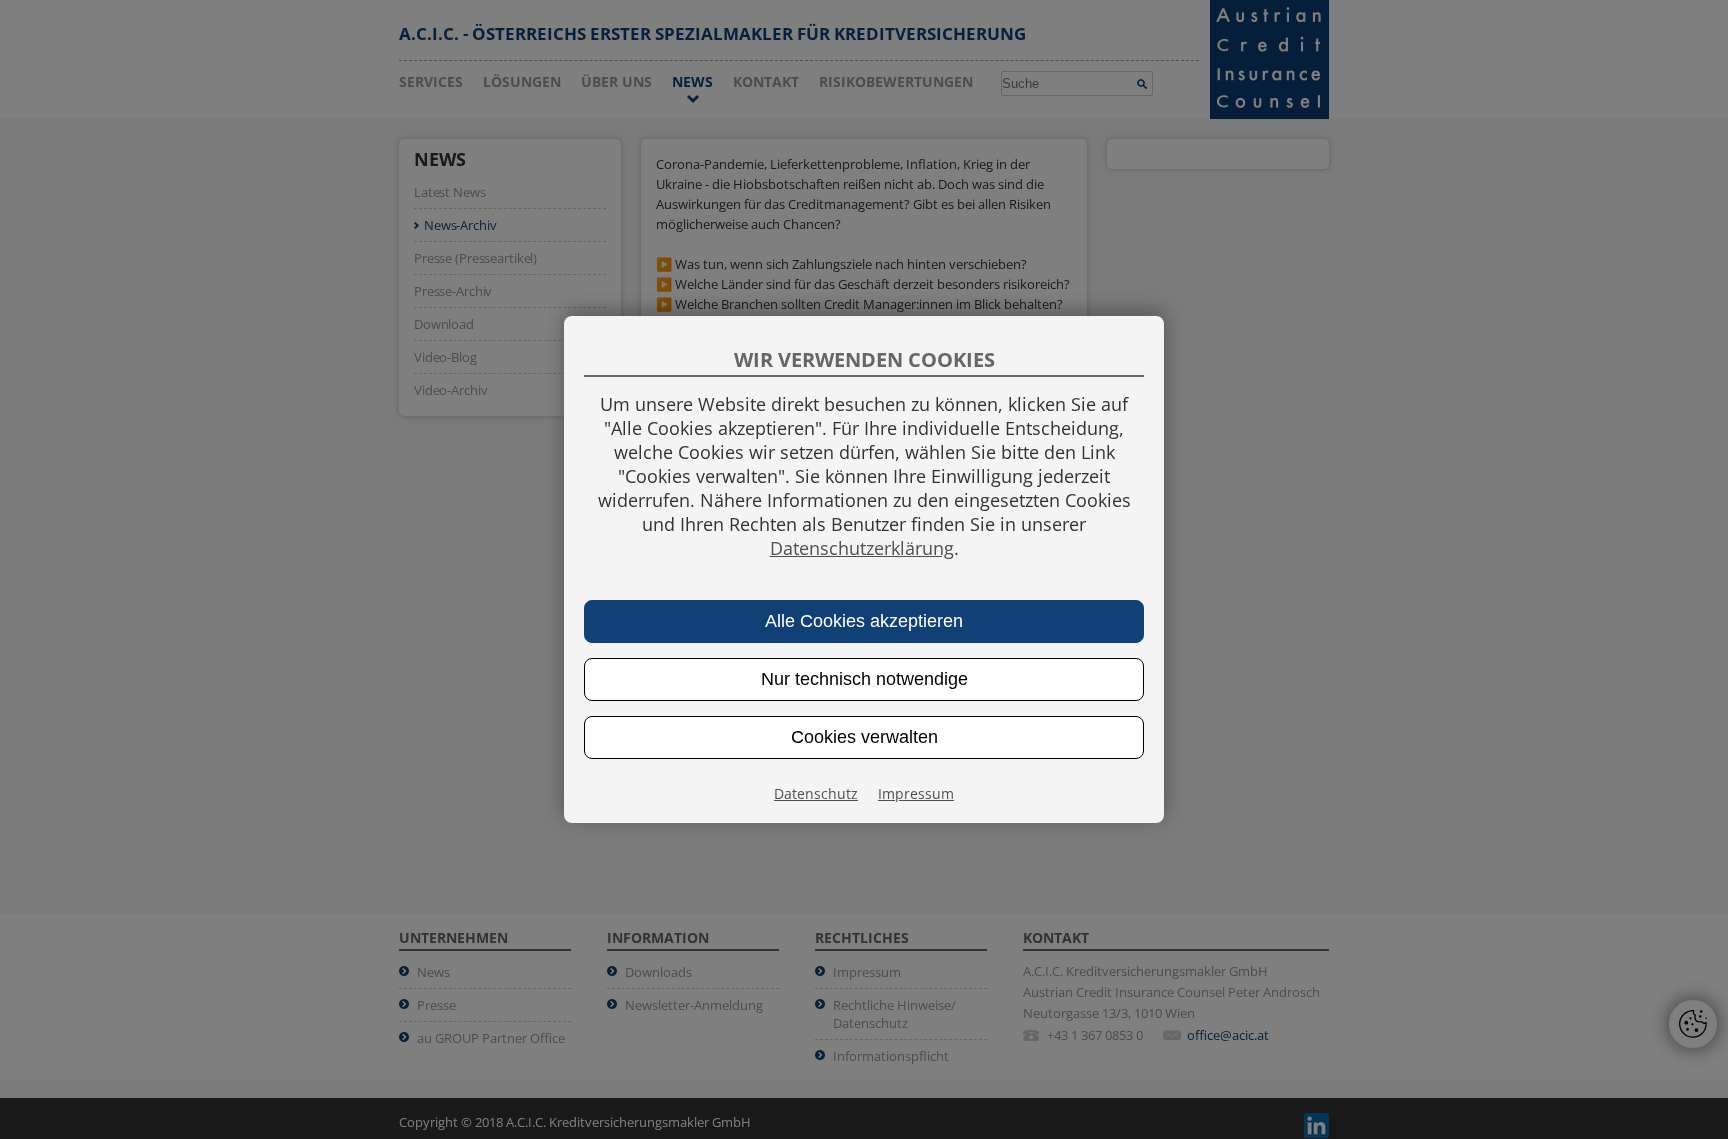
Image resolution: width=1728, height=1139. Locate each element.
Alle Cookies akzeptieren (864, 621)
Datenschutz (816, 793)
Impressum (916, 793)
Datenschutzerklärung (862, 548)
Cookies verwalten (864, 737)
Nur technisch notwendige (864, 679)
